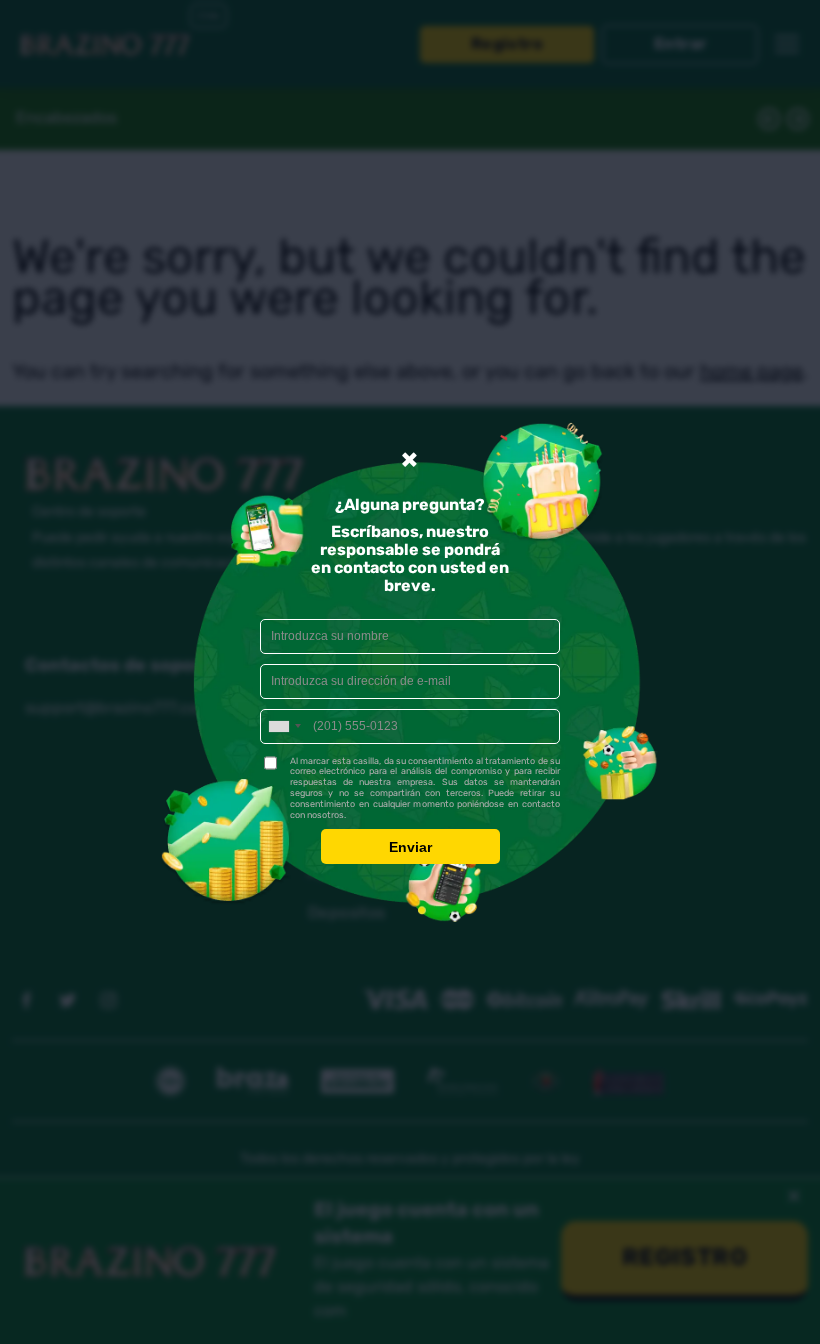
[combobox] (284, 726)
